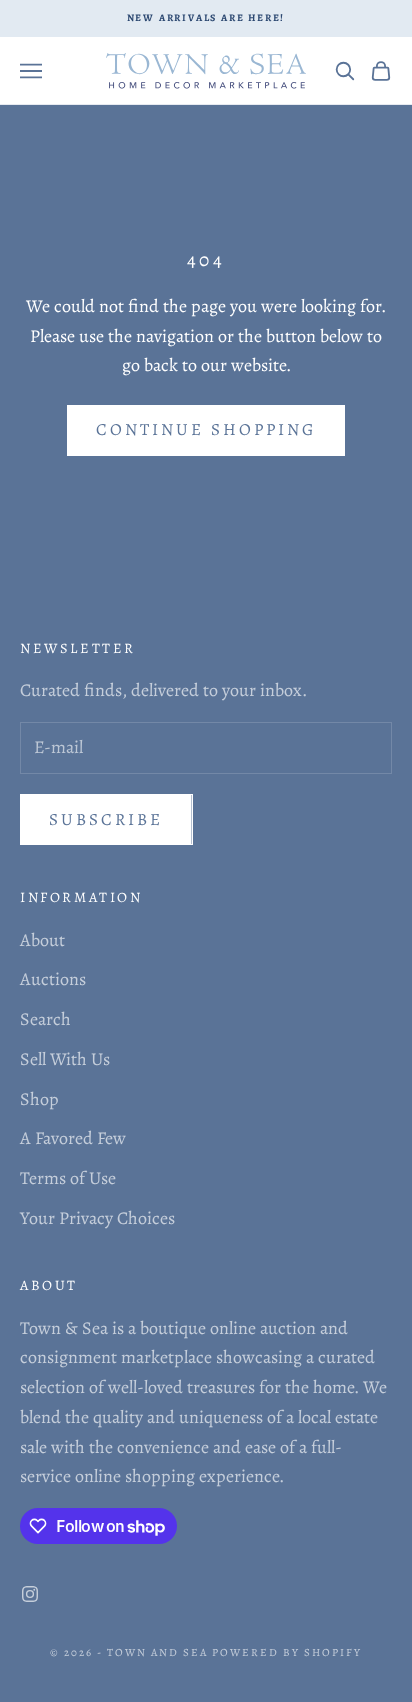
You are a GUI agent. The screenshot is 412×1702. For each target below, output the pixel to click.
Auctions (53, 979)
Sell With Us (65, 1059)
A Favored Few (73, 1138)
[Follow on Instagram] (30, 1594)
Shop (39, 1099)
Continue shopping (206, 429)
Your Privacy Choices (97, 1218)
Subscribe (106, 819)
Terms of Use (68, 1178)
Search (45, 1019)
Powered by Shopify (287, 1652)
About (42, 940)
